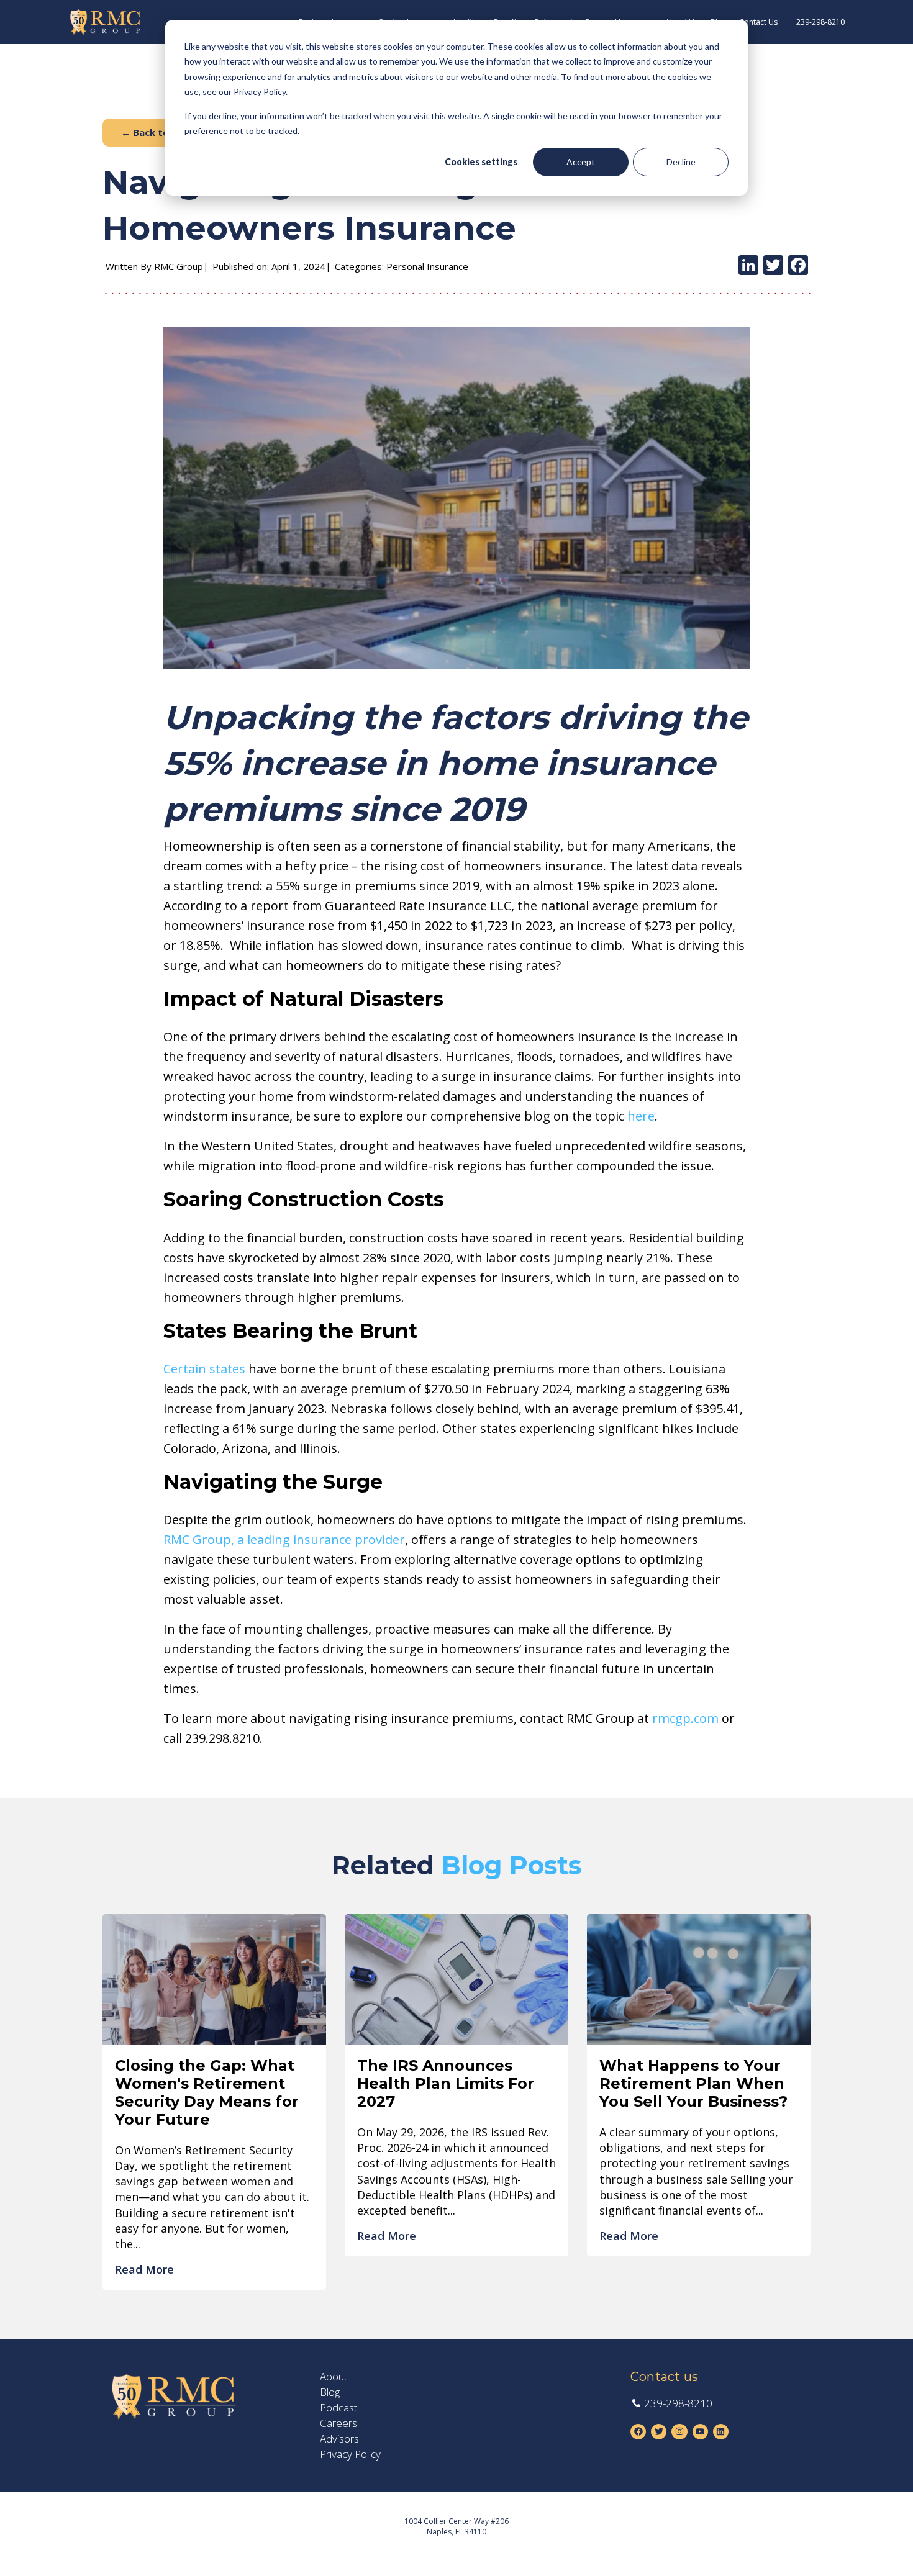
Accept (581, 162)
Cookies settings (481, 162)
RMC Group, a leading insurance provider (284, 1539)
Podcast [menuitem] (338, 2408)
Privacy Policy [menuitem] (350, 2454)
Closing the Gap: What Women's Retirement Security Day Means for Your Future (207, 2092)
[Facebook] (798, 266)
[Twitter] (773, 266)
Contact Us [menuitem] (758, 22)
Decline (681, 162)
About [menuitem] (334, 2377)
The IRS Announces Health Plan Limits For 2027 (446, 2083)
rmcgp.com (685, 1718)
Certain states (204, 1369)
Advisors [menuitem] (339, 2439)
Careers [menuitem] (338, 2423)
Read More (144, 2269)
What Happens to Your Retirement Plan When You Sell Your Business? (693, 2083)
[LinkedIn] (748, 266)
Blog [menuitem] (330, 2392)
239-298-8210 (820, 22)
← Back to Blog (157, 132)
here (641, 1116)
